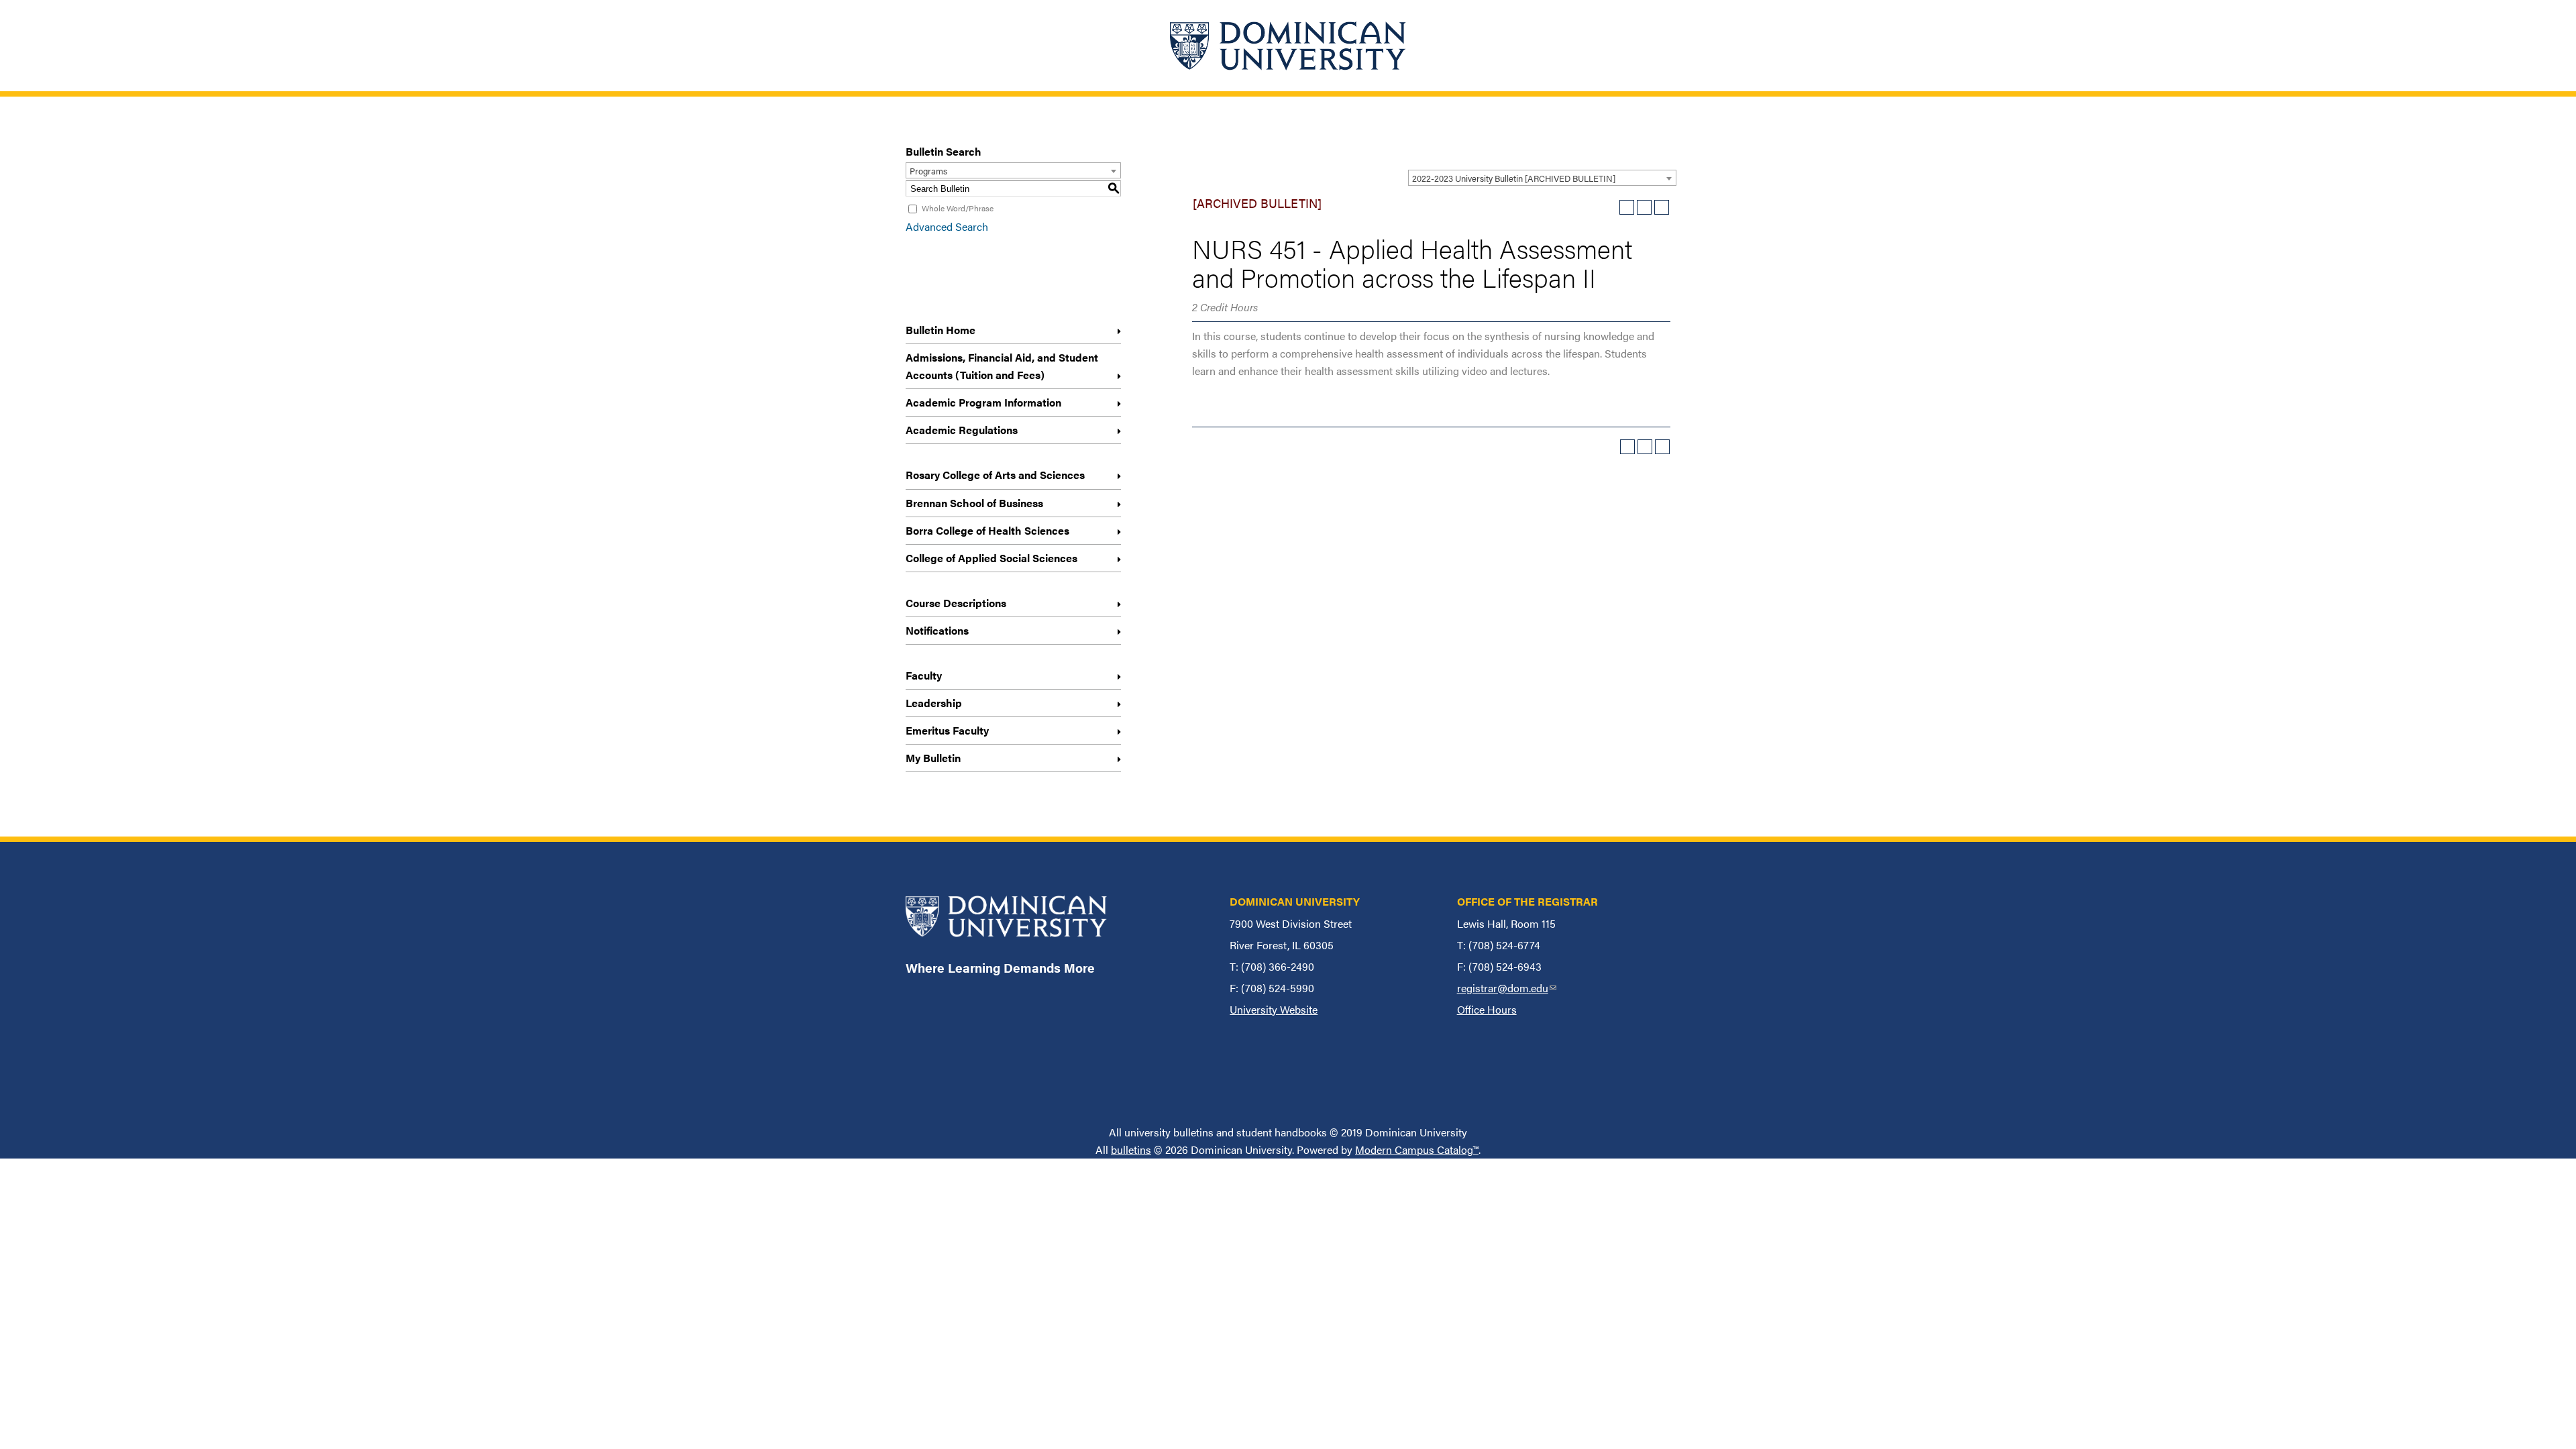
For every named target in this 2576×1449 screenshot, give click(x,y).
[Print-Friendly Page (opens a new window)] (1644, 207)
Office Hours (1487, 1009)
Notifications (937, 630)
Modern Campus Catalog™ (1417, 1149)
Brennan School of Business (974, 503)
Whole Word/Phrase (958, 208)
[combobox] (1542, 178)
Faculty (924, 675)
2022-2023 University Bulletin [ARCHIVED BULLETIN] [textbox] (1514, 178)
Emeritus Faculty (947, 730)
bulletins (1131, 1149)
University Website (1274, 1009)
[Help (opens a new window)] (1662, 207)
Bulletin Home (941, 330)
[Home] (1288, 46)
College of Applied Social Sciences (991, 558)
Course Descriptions (956, 603)
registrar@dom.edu (1507, 988)
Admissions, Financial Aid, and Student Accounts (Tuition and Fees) (1002, 366)
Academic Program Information (983, 402)
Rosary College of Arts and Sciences (995, 475)
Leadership (934, 703)
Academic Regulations (962, 430)
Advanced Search (947, 226)
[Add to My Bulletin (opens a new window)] (1627, 207)
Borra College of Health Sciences (987, 530)
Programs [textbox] (928, 171)
